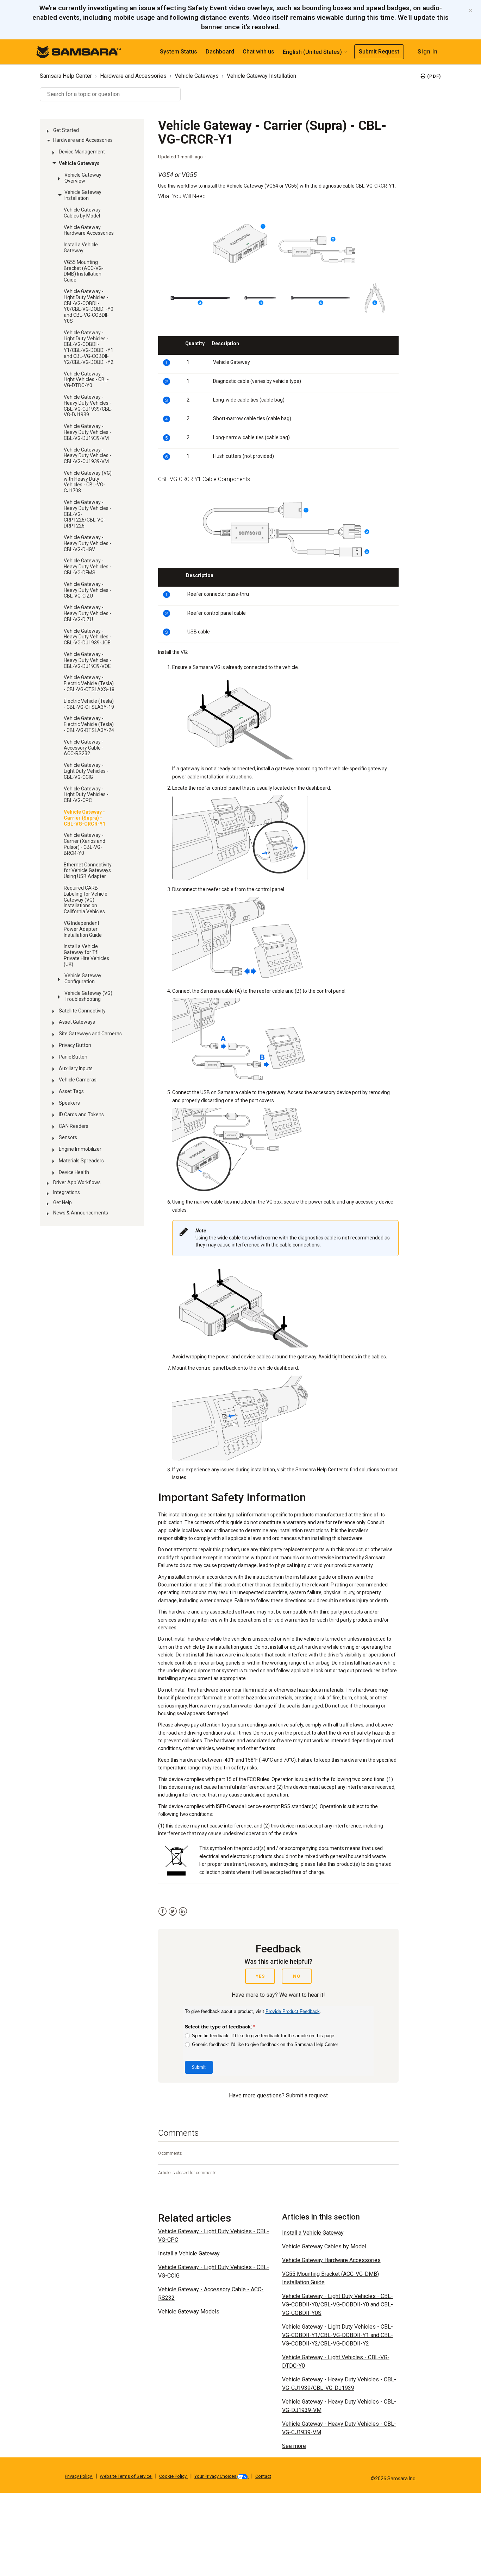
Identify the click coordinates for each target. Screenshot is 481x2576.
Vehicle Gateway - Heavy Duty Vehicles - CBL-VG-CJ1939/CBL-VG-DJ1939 (88, 406)
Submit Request (379, 52)
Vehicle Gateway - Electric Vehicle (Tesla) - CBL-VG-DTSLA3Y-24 (89, 724)
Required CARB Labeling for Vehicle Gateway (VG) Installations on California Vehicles (86, 900)
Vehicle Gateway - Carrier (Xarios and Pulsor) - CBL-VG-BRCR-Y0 (85, 844)
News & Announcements (81, 1213)
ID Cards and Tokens (81, 1115)
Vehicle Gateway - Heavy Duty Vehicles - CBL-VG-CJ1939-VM (88, 456)
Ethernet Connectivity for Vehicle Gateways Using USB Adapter (88, 871)
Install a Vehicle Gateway (81, 248)
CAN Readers (74, 1126)
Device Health (74, 1172)
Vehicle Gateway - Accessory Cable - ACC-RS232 (84, 748)
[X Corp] (173, 1911)
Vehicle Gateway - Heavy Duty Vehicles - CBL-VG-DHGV (88, 543)
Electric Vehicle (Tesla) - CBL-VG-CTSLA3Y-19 (89, 704)
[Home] (79, 51)
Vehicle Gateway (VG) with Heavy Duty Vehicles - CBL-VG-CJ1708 (88, 482)
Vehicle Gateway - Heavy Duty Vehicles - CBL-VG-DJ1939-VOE (88, 660)
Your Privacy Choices (216, 2476)
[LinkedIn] (183, 1911)
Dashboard (220, 52)
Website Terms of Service (126, 2476)
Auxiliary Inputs (76, 1068)
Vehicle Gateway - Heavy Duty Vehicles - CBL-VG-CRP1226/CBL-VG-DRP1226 (88, 514)
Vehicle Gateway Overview (83, 178)
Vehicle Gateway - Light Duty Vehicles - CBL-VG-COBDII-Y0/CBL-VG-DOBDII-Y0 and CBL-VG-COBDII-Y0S (89, 306)
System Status (179, 52)
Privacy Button (75, 1045)
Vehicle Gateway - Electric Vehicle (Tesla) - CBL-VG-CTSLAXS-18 (89, 683)
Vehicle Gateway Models (189, 2312)
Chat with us (258, 52)
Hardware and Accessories (133, 76)
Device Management (82, 152)
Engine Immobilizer (80, 1149)
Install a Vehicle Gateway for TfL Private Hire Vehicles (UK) (86, 955)
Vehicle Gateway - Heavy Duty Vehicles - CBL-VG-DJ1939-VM (88, 432)
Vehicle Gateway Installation (261, 76)
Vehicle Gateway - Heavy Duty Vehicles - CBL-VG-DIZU (88, 613)
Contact (263, 2476)
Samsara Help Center (66, 76)
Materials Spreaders (81, 1161)
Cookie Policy (173, 2476)
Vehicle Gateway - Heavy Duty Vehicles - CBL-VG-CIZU (88, 590)
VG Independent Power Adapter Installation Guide (83, 929)
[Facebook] (163, 1911)
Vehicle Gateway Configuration (83, 978)
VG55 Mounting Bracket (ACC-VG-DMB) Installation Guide (84, 271)
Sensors (68, 1137)
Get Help (63, 1202)
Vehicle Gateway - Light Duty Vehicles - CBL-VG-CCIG (86, 771)
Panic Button (73, 1057)
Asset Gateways (77, 1022)
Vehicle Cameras (78, 1080)
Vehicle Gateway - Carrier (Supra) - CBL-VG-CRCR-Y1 (85, 818)
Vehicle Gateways (197, 76)
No (297, 1976)
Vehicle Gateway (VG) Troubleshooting (88, 996)
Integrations (67, 1192)
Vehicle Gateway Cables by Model (82, 213)
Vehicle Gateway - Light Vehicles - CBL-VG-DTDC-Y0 (86, 380)
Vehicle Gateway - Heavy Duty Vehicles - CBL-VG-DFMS (88, 567)
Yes (260, 1976)
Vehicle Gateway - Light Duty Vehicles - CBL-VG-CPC (86, 795)
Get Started (66, 130)
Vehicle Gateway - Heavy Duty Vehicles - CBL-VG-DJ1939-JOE (88, 637)
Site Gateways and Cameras (90, 1034)
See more (294, 2446)
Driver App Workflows (77, 1182)
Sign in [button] (428, 52)
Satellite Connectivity (82, 1011)
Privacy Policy (79, 2476)
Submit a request (307, 2095)
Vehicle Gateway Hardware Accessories (89, 230)
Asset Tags (71, 1091)
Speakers (69, 1103)
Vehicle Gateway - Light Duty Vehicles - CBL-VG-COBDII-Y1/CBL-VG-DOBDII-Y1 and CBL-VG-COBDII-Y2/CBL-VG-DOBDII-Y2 (89, 347)
